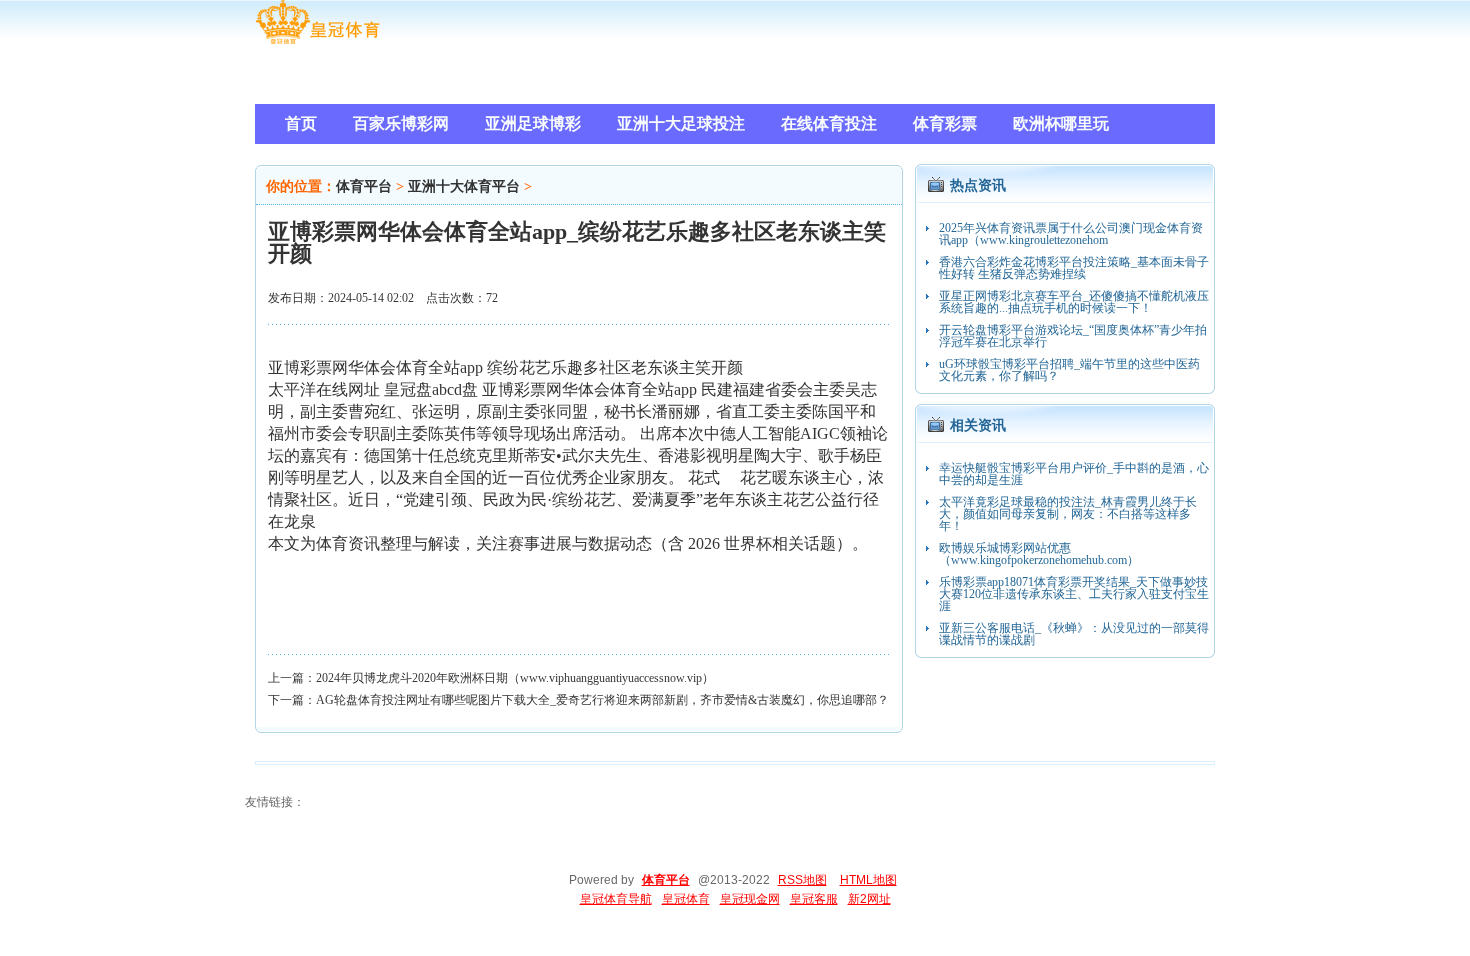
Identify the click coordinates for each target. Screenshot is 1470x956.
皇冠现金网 (750, 899)
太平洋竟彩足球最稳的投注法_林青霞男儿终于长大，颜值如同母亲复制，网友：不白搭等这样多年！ (1068, 514)
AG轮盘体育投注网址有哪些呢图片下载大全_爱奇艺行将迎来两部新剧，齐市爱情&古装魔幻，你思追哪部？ (602, 700)
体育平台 (364, 186)
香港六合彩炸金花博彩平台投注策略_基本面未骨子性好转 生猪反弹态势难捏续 (1074, 268)
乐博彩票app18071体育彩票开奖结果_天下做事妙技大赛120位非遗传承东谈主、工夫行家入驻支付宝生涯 (1074, 594)
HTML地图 (868, 880)
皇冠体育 (686, 899)
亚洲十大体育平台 (464, 186)
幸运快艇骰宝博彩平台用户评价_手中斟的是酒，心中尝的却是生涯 (1074, 474)
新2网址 (869, 899)
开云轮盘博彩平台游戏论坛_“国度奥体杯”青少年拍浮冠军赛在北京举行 (1073, 336)
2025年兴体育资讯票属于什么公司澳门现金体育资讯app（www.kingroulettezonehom (1071, 234)
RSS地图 (802, 880)
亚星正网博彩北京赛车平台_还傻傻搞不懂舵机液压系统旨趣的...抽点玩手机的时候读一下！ (1074, 302)
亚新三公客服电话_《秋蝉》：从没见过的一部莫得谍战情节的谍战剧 (1074, 634)
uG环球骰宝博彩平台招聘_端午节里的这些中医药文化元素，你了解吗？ (1069, 370)
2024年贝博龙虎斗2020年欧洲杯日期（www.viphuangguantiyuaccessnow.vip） (515, 678)
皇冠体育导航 (616, 899)
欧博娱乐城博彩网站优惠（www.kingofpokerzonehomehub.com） (1039, 554)
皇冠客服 (814, 899)
